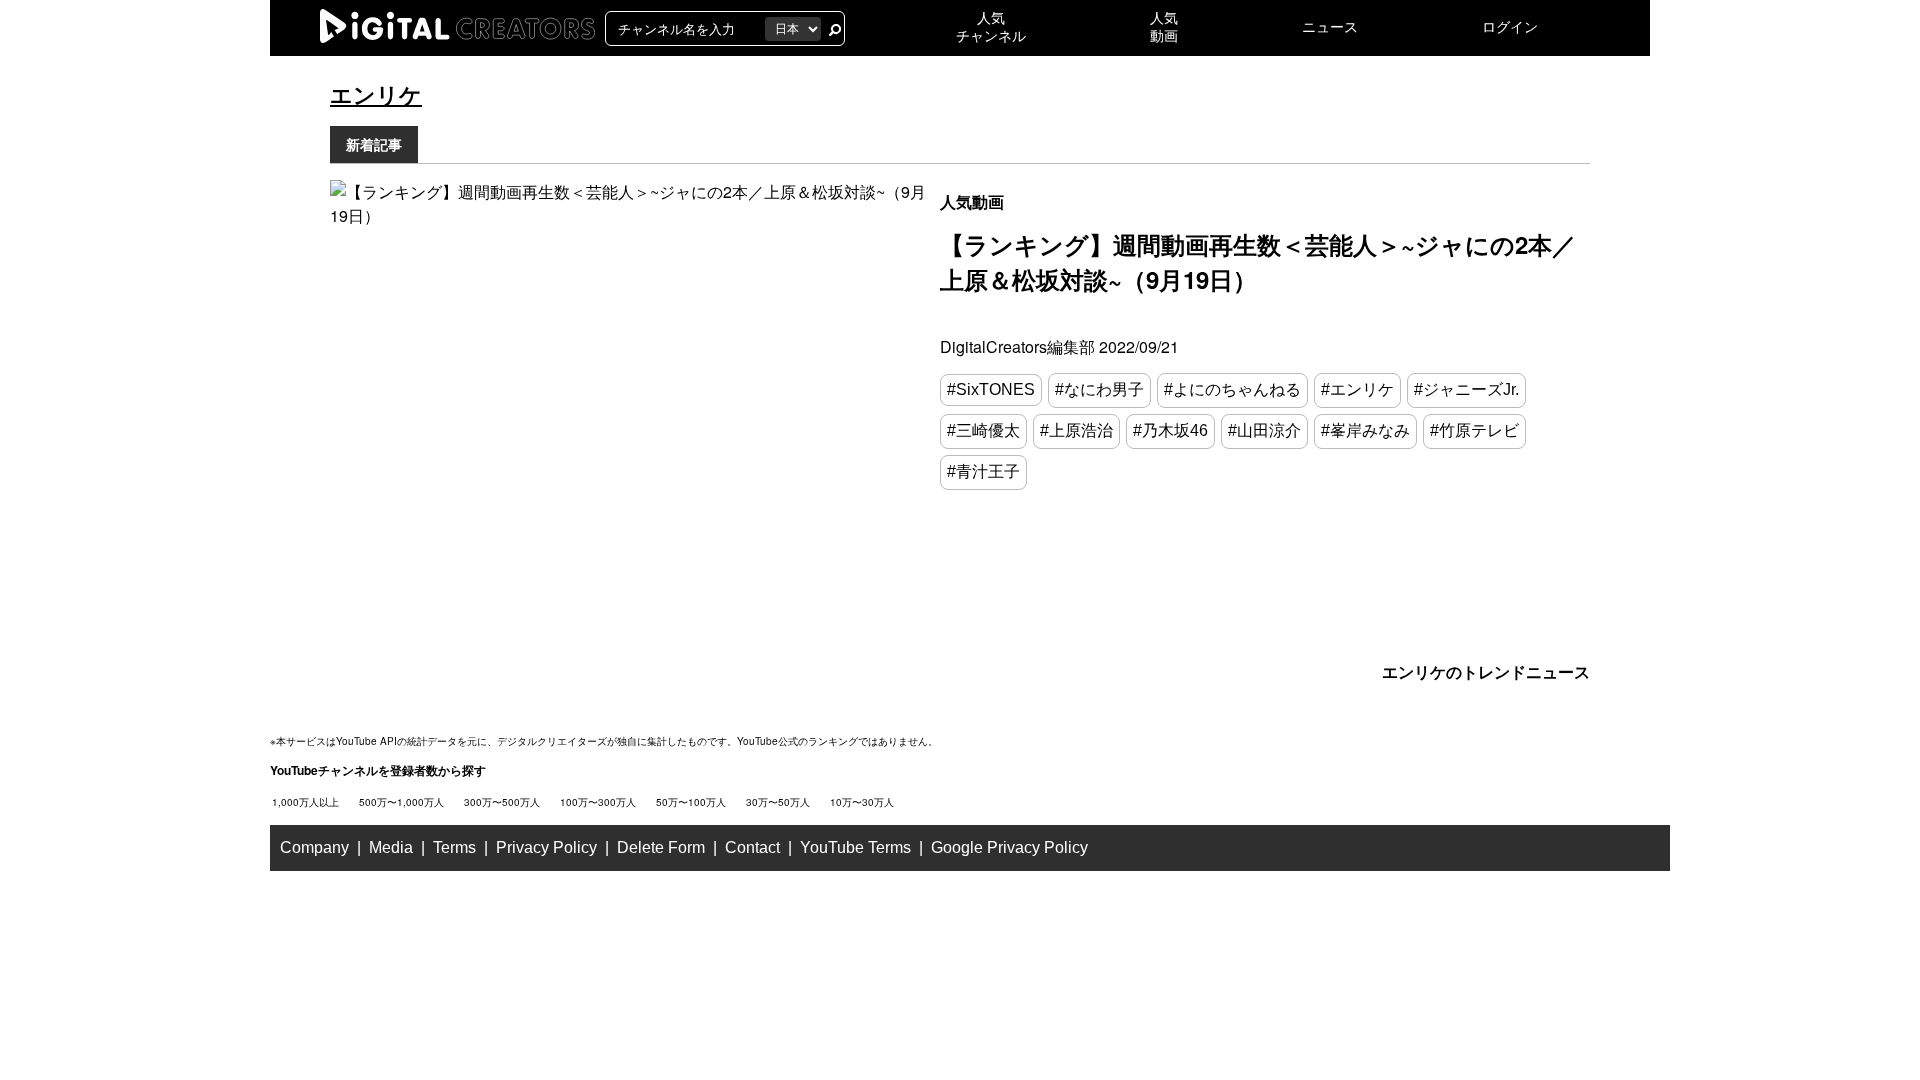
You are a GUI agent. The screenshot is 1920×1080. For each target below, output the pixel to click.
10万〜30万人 (862, 802)
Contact (752, 847)
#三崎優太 (983, 430)
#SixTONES (991, 389)
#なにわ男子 (1099, 389)
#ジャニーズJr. (1466, 389)
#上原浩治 (1076, 430)
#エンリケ (1357, 389)
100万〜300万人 (598, 802)
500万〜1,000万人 (401, 802)
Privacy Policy (546, 847)
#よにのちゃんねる (1232, 389)
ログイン (1510, 27)
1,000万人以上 (305, 802)
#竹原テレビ (1474, 430)
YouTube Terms (855, 847)
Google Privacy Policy (1009, 847)
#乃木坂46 (1170, 430)
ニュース (1330, 27)
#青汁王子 (983, 471)
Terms (454, 847)
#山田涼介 (1264, 430)
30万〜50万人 (778, 802)
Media (391, 847)
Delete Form (661, 847)
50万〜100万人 (691, 802)
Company (314, 847)
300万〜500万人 (502, 802)
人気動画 (972, 201)
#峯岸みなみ (1365, 430)
